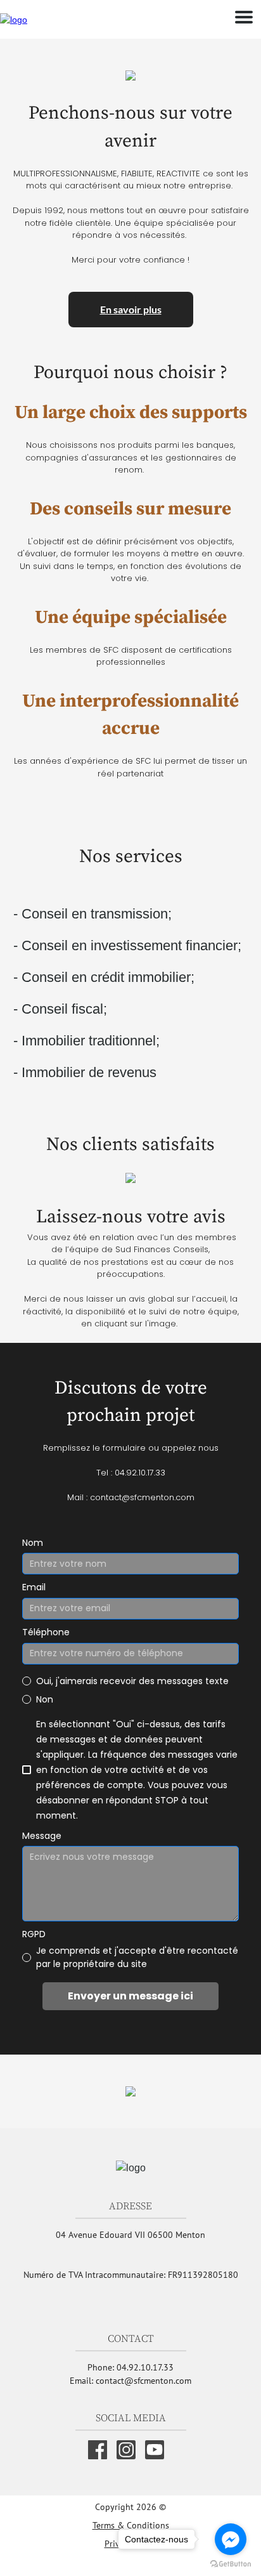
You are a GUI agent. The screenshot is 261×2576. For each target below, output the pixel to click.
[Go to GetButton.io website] (231, 2563)
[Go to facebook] (231, 2539)
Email (34, 1587)
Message (42, 1836)
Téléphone (46, 1632)
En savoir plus (131, 309)
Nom (33, 1543)
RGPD (34, 1934)
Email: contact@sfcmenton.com (130, 2381)
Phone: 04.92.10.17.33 (130, 2367)
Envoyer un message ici (130, 1996)
